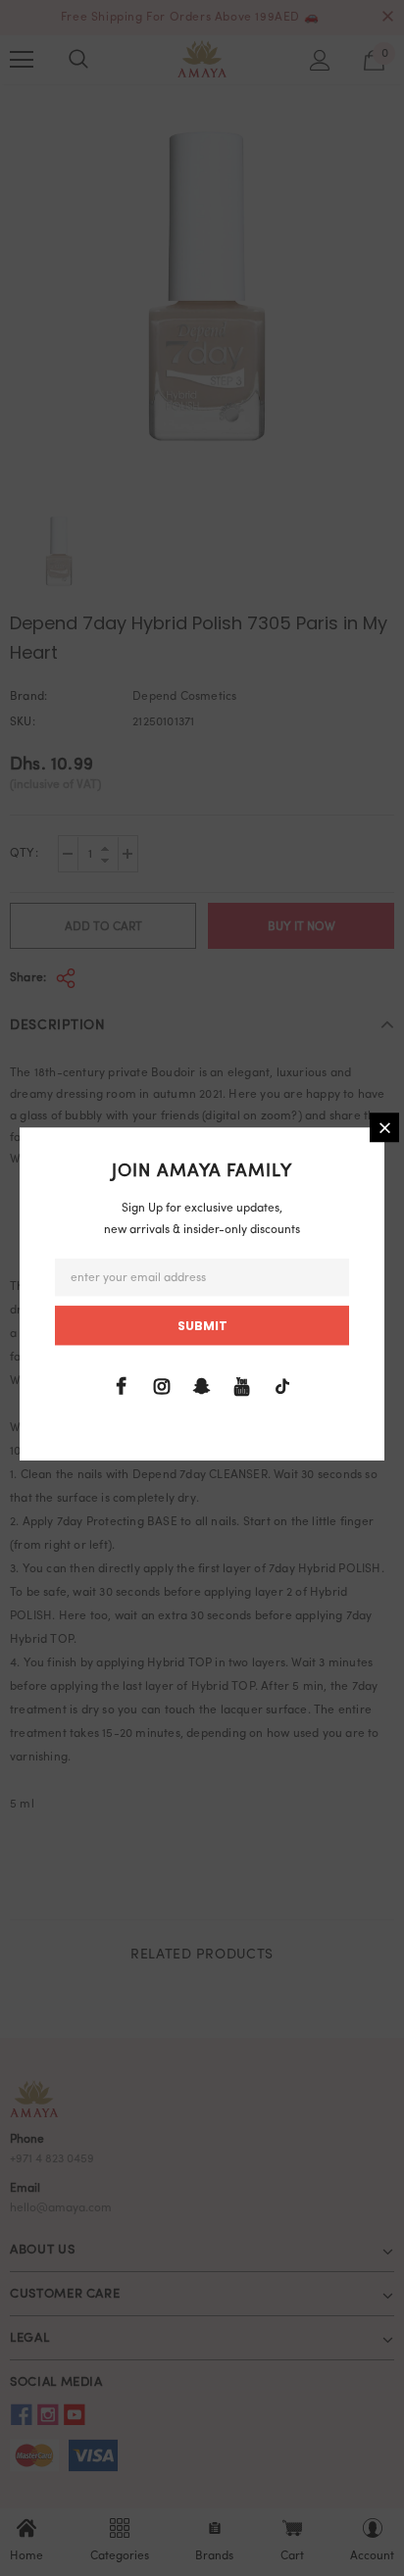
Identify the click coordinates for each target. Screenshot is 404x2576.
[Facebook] (122, 1387)
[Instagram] (162, 1387)
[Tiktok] (282, 1387)
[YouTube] (242, 1387)
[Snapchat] (202, 1387)
